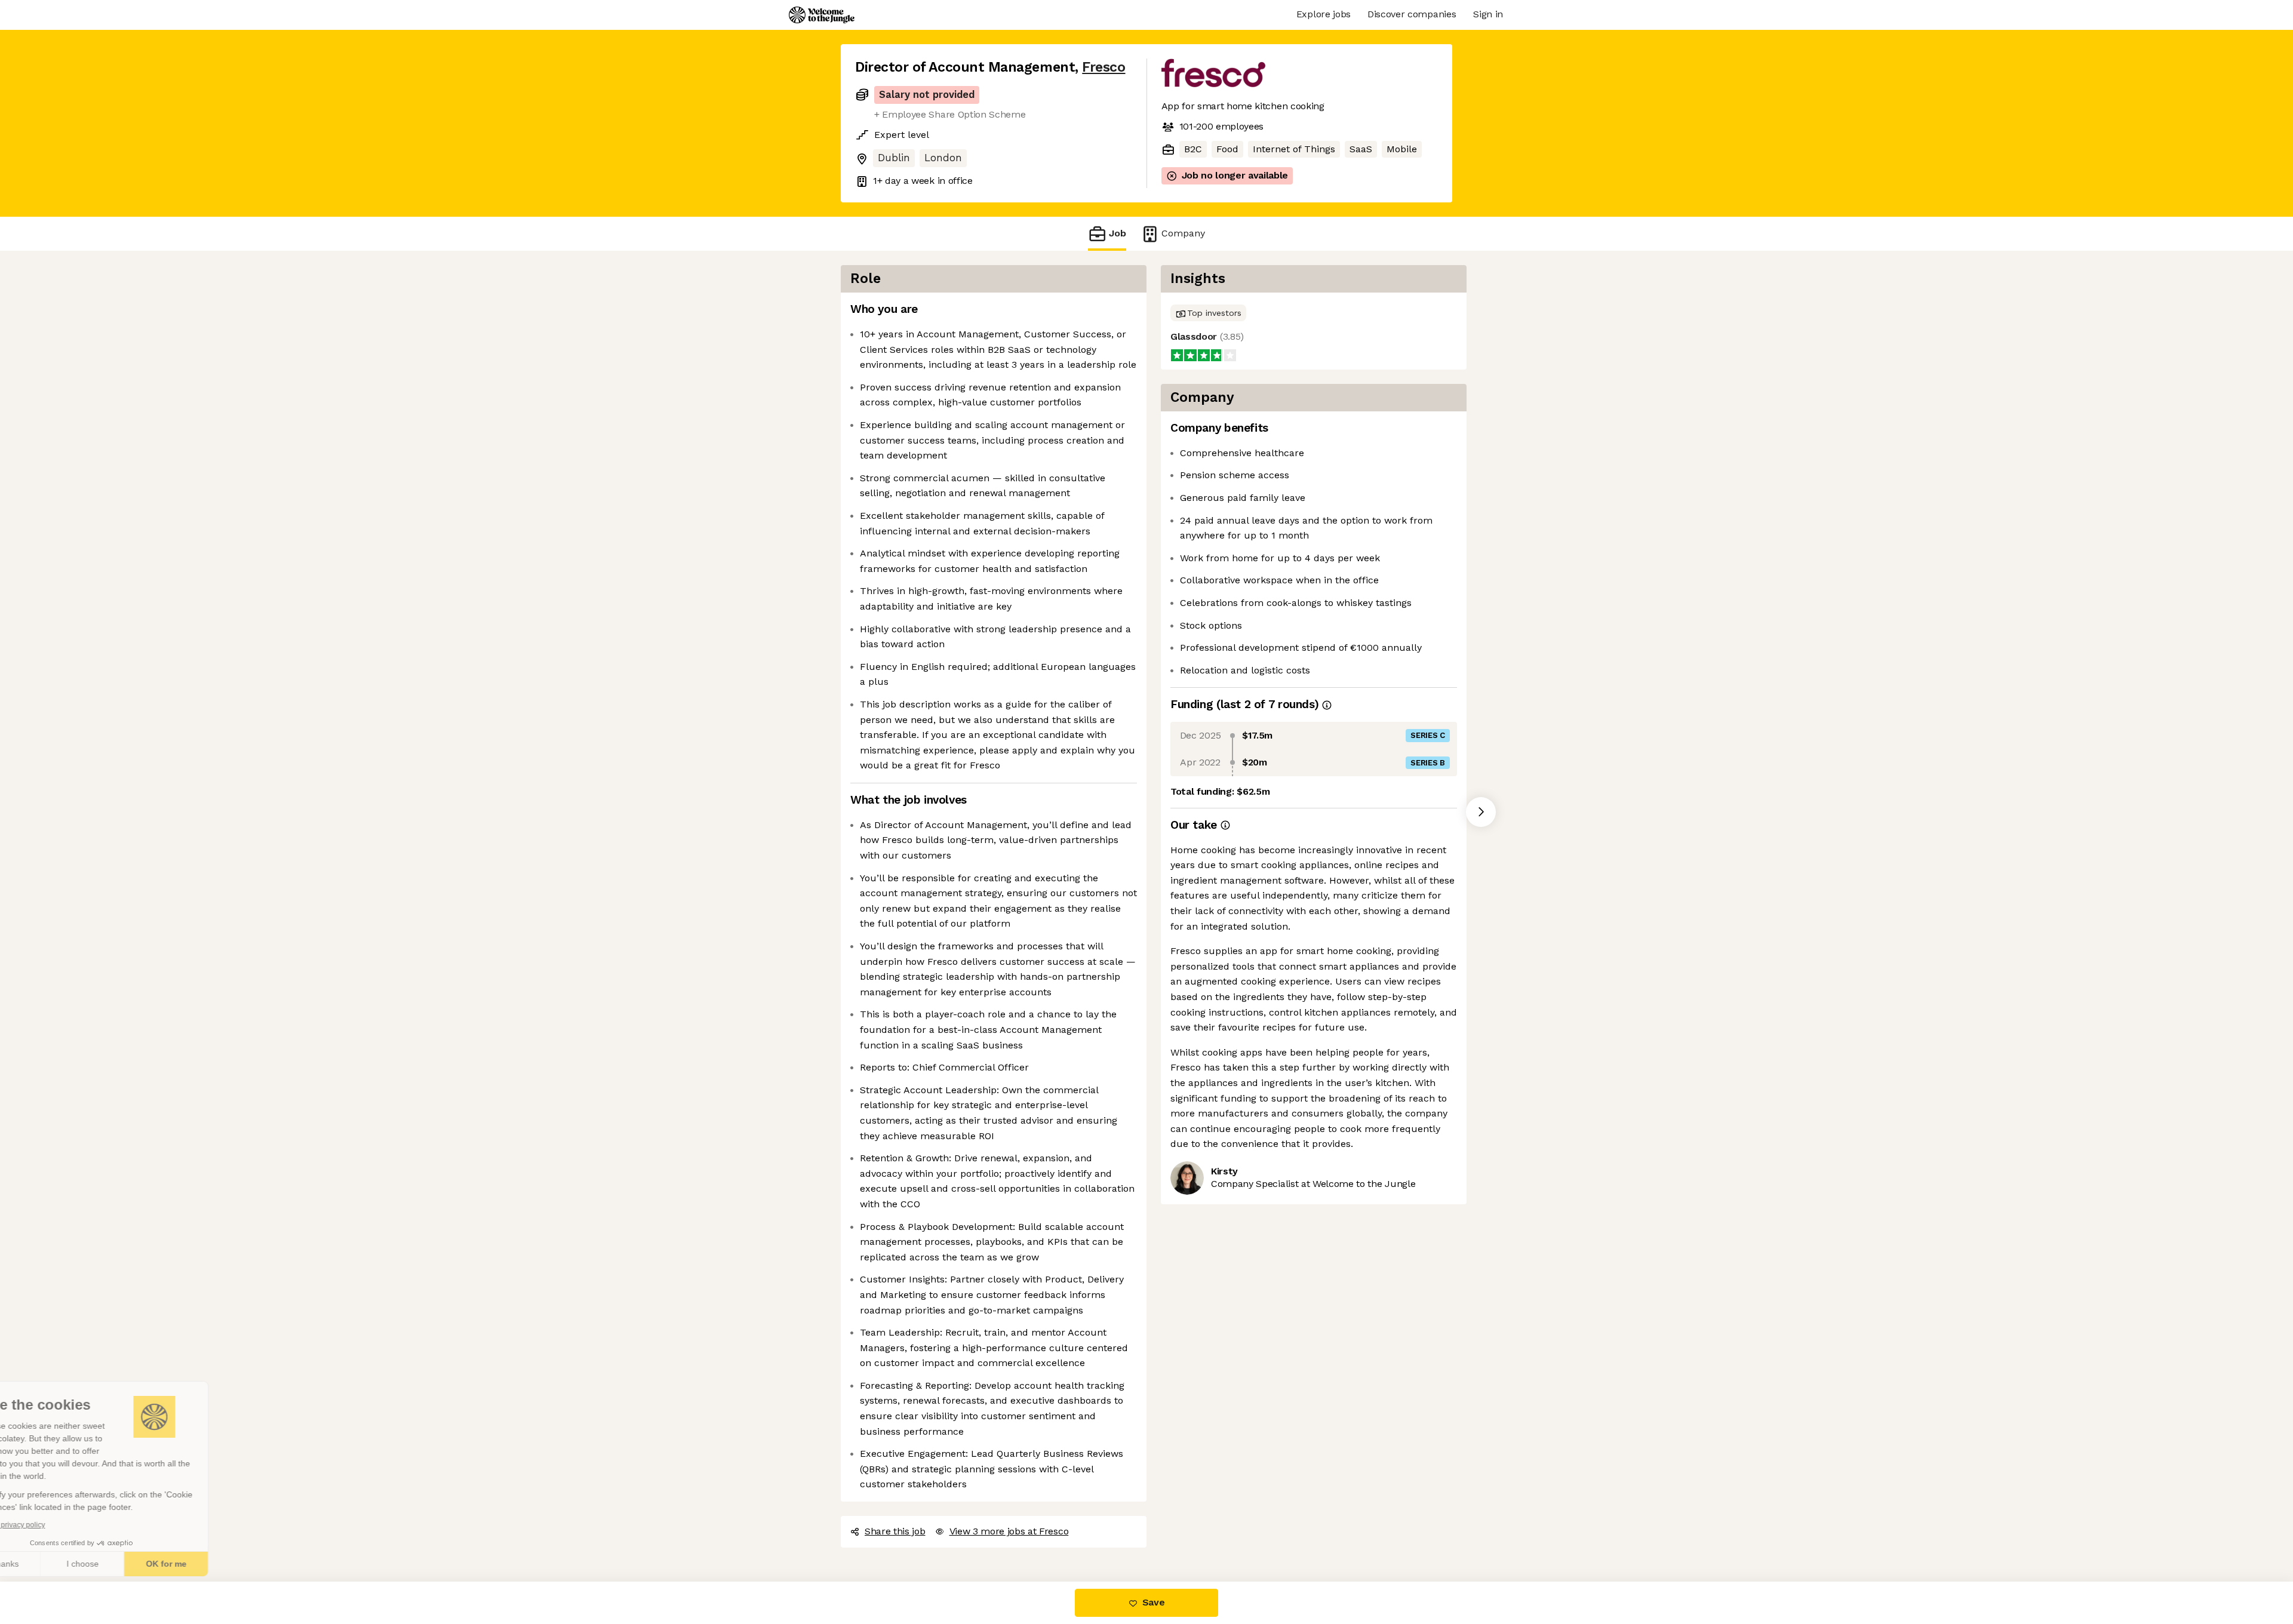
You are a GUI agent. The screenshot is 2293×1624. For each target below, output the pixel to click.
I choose (137, 1564)
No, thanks (54, 1564)
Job (1118, 233)
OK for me (221, 1564)
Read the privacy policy (62, 1525)
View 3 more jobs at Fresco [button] (1009, 1531)
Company (1183, 233)
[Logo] (822, 15)
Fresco (1104, 67)
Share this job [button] (895, 1531)
